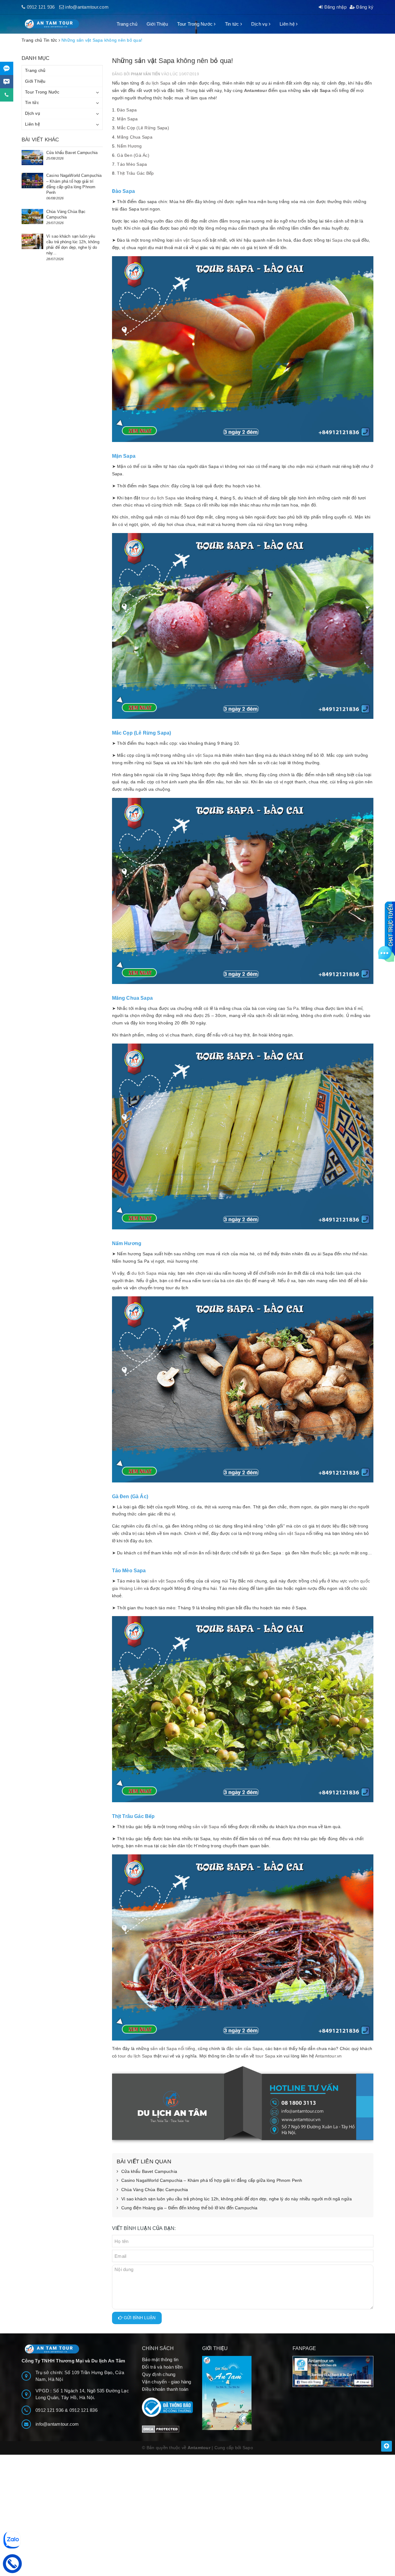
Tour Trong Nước (195, 24)
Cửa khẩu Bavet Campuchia (149, 2171)
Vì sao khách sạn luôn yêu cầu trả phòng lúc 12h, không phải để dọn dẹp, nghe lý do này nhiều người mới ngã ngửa (237, 2199)
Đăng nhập (335, 7)
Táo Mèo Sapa (132, 164)
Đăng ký (364, 7)
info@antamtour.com (87, 7)
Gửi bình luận (139, 2318)
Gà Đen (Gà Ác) (133, 155)
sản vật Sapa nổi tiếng (173, 2049)
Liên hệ (288, 24)
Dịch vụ (260, 24)
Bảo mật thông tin (160, 2359)
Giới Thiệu (157, 24)
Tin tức (233, 24)
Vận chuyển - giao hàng (167, 2382)
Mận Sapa (127, 119)
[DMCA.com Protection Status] (161, 2429)
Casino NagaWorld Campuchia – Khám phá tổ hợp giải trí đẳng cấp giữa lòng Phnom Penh (212, 2180)
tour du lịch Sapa (158, 498)
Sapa (337, 240)
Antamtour (256, 90)
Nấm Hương (129, 146)
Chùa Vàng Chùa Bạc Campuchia (155, 2190)
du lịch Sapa (158, 83)
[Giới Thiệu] (243, 2393)
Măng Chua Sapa (135, 137)
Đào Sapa (127, 110)
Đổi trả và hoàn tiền (162, 2367)
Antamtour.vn (328, 2056)
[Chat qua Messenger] (7, 82)
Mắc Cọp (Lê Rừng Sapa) (143, 128)
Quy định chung (159, 2374)
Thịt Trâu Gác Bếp (135, 173)
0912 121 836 (83, 2410)
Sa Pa (293, 1008)
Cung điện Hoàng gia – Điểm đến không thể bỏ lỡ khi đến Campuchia (189, 2208)
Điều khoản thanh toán (165, 2389)
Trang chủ (127, 24)
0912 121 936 (41, 7)
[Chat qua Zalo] (7, 68)
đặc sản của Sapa (245, 2049)
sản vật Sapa (316, 90)
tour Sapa (265, 2056)
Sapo (248, 2448)
